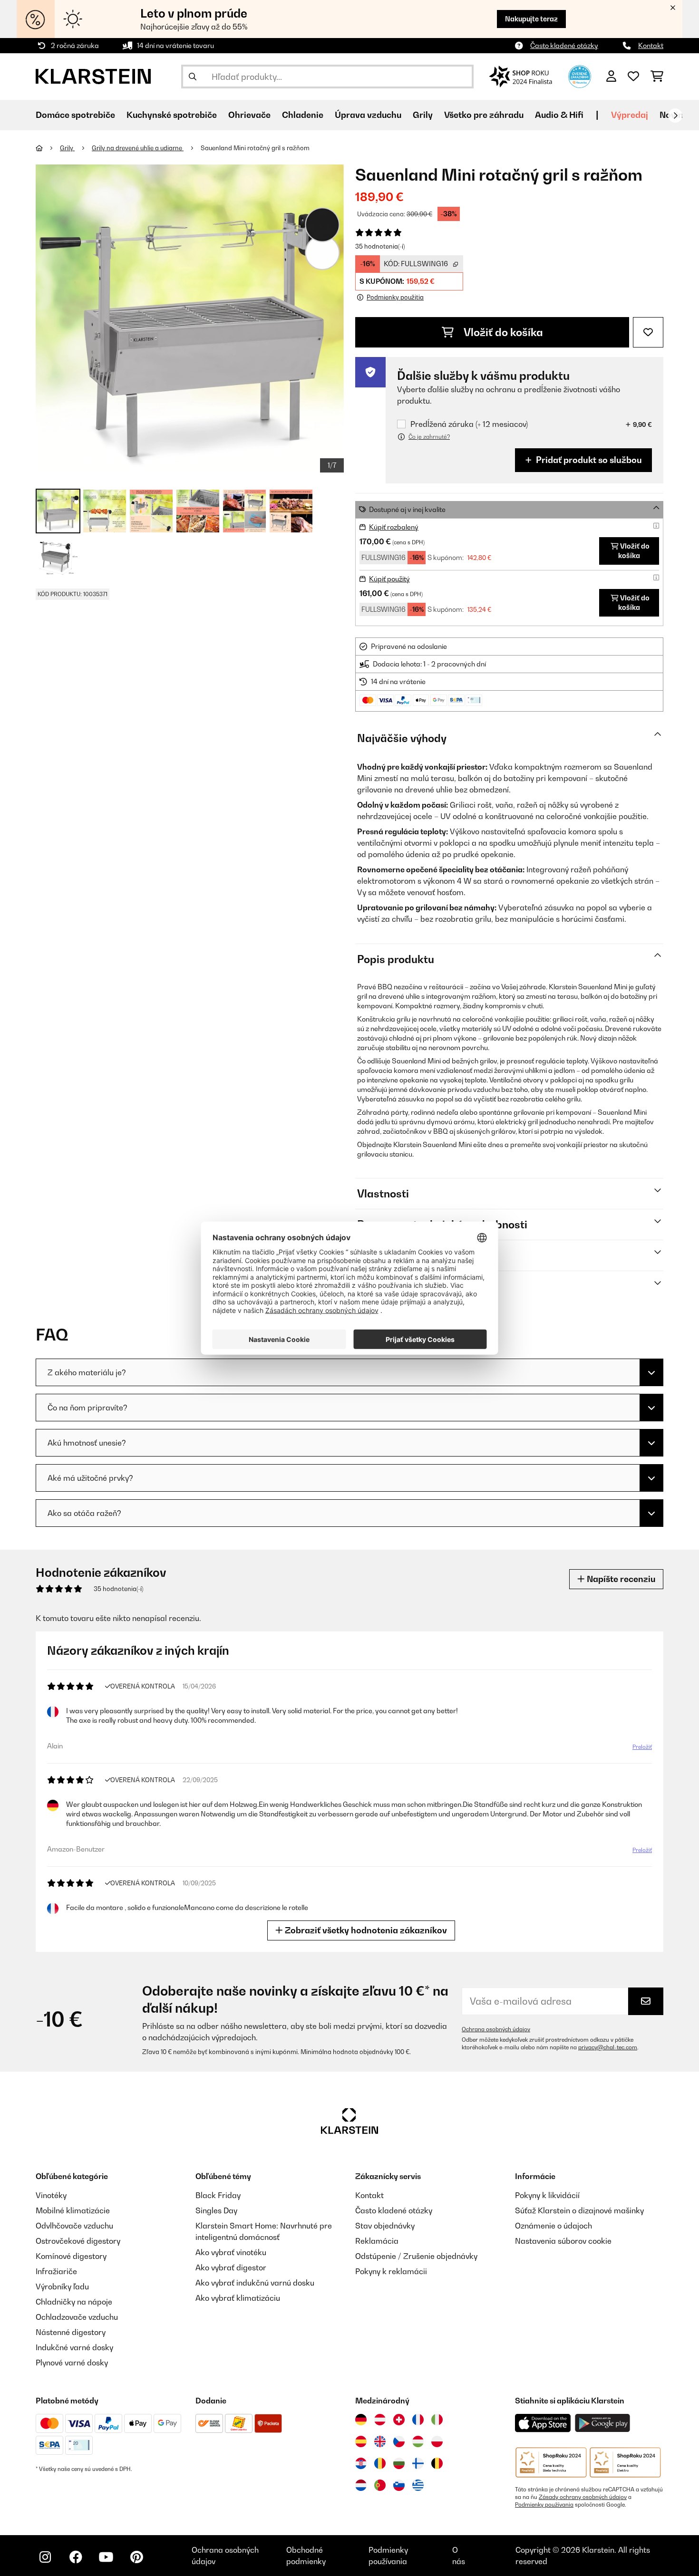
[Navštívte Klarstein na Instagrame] (45, 2557)
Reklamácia (377, 2241)
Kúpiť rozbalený (394, 527)
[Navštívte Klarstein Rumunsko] (380, 2463)
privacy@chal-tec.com (608, 2047)
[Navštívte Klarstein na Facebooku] (76, 2557)
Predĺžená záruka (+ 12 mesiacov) (469, 424)
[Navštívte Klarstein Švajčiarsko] (399, 2420)
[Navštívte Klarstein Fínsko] (418, 2463)
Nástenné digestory (71, 2332)
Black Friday (218, 2195)
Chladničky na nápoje (74, 2302)
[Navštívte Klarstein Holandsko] (361, 2485)
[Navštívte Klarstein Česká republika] (399, 2441)
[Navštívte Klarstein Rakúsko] (380, 2420)
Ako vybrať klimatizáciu (238, 2298)
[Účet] (611, 77)
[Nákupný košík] (657, 77)
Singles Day (216, 2210)
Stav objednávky (385, 2226)
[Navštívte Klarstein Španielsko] (361, 2441)
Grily (67, 148)
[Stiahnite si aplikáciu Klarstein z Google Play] (603, 2423)
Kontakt (651, 45)
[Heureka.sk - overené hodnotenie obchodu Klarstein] (580, 76)
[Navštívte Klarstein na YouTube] (106, 2557)
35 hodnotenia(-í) (380, 246)
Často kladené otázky (564, 45)
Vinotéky (51, 2195)
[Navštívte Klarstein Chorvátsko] (361, 2463)
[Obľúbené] (633, 77)
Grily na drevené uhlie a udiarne (138, 148)
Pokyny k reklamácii (391, 2271)
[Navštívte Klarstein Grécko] (418, 2486)
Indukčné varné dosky (74, 2347)
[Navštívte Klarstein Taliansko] (437, 2420)
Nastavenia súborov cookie (563, 2241)
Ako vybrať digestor (231, 2267)
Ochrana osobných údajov (496, 2029)
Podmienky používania (544, 2505)
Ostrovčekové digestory (78, 2241)
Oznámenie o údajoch (553, 2226)
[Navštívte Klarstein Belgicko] (437, 2463)
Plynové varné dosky (72, 2363)
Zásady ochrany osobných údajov (583, 2497)
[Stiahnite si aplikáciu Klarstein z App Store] (543, 2423)
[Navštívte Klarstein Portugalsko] (380, 2485)
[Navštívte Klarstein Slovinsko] (399, 2485)
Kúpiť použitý (389, 579)
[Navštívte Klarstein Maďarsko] (418, 2441)
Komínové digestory (71, 2256)
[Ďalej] (675, 116)
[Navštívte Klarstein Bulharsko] (399, 2463)
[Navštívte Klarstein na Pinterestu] (136, 2557)
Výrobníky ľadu (62, 2287)
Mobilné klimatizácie (73, 2210)
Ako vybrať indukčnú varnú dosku (255, 2283)
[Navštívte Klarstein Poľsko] (437, 2441)
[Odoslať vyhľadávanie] (193, 77)
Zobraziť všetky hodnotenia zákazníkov (365, 1930)
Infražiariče (56, 2271)
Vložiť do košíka (502, 332)
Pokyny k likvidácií (547, 2195)
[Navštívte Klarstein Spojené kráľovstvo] (380, 2441)
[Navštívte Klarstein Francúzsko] (418, 2420)
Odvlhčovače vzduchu (74, 2226)
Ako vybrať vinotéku (231, 2252)
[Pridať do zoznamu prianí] (648, 332)
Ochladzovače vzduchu (77, 2317)
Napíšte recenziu (620, 1579)
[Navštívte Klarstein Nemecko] (361, 2420)
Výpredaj (630, 115)
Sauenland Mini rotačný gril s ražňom (255, 148)
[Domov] (48, 148)
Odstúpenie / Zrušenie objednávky (416, 2256)
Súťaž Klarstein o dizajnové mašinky (579, 2210)
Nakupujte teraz (531, 19)
